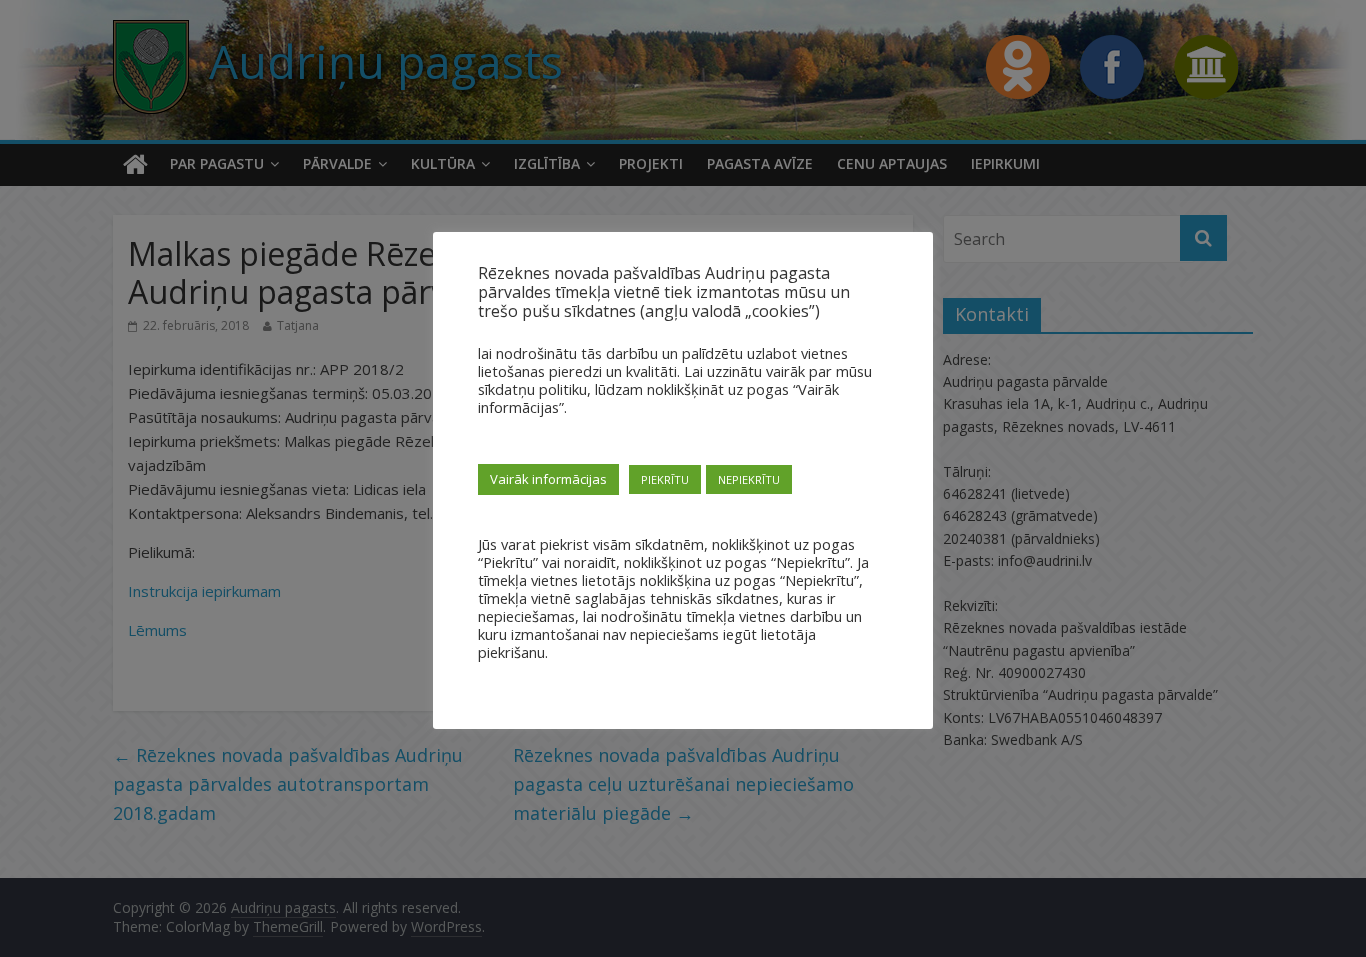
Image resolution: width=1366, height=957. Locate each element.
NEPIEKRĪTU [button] (749, 479)
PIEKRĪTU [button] (665, 479)
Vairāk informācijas (548, 479)
